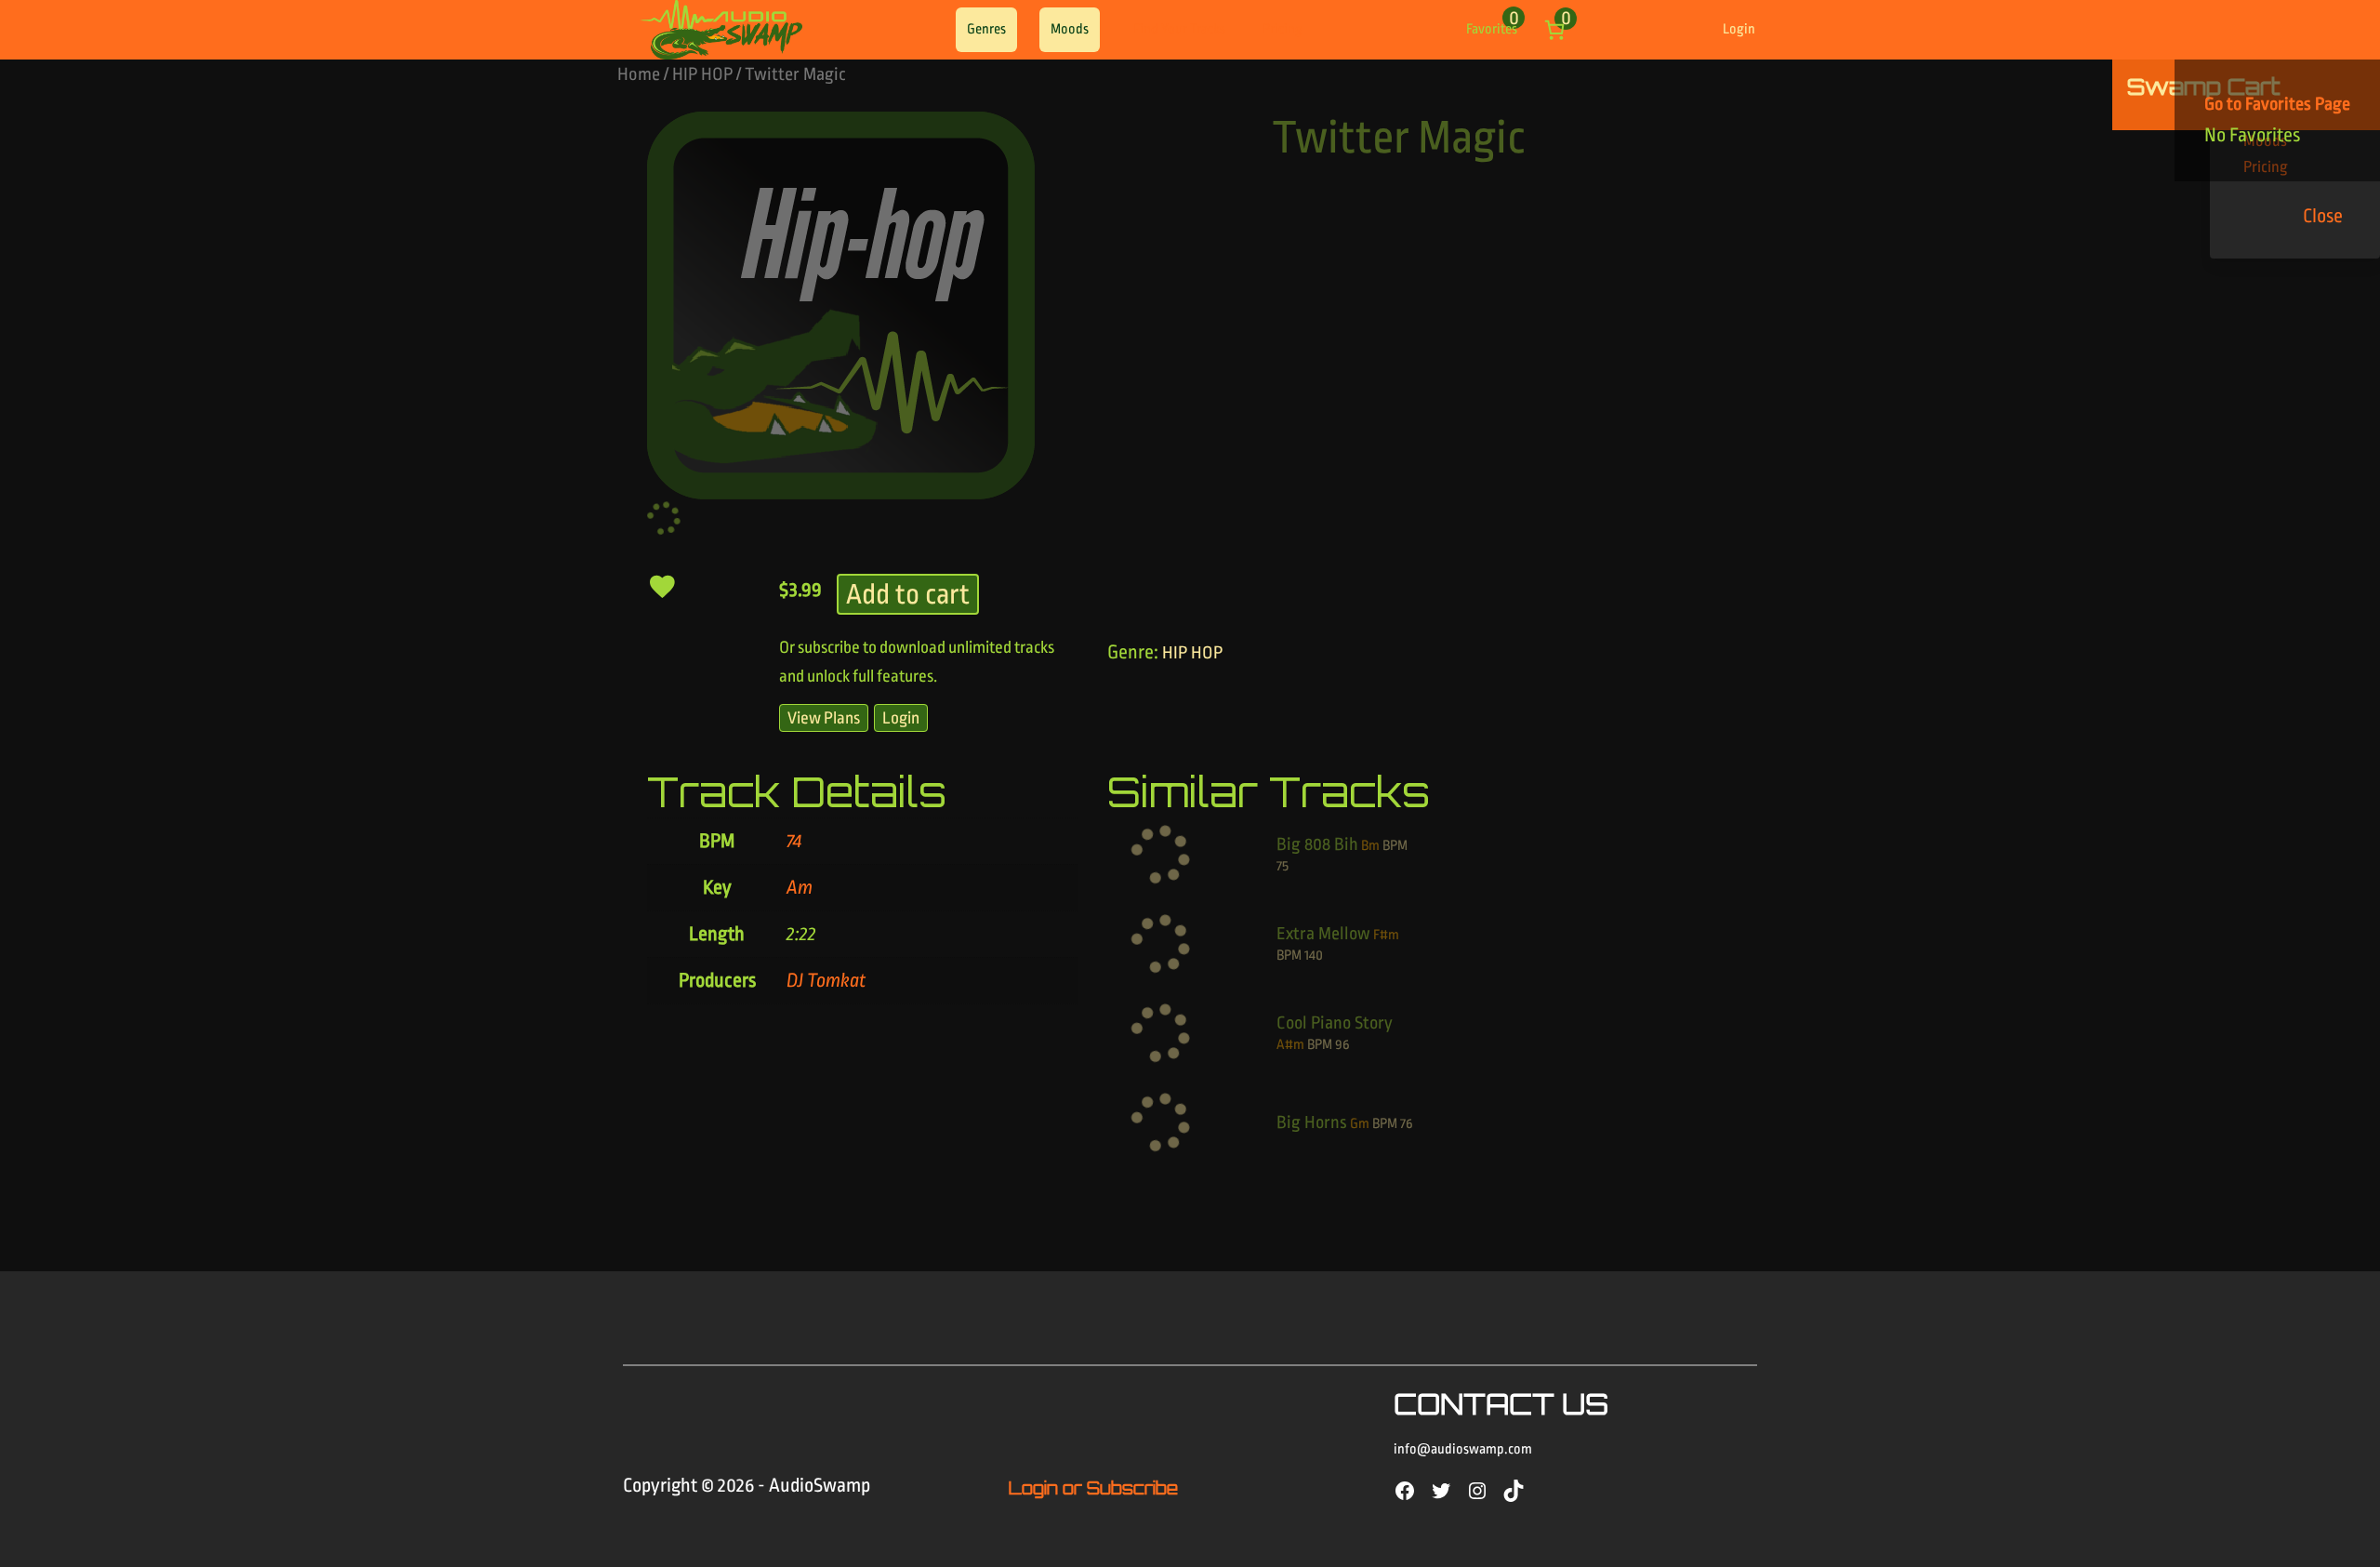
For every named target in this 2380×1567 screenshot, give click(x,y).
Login (1739, 29)
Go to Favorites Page (2277, 104)
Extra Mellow (1323, 934)
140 (1314, 956)
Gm (1360, 1124)
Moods (1070, 29)
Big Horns (1312, 1122)
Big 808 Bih (1317, 844)
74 (794, 841)
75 (1283, 866)
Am (800, 887)
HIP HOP (702, 74)
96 (1342, 1045)
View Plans (824, 718)
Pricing (1283, 29)
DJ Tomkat (826, 980)
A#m (1290, 1045)
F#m (1386, 935)
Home (639, 74)
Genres (986, 29)
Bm (1370, 846)
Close (2323, 216)
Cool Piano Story (1335, 1023)
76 (1407, 1124)
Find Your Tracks (1179, 29)
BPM (1395, 846)
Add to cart (908, 594)
